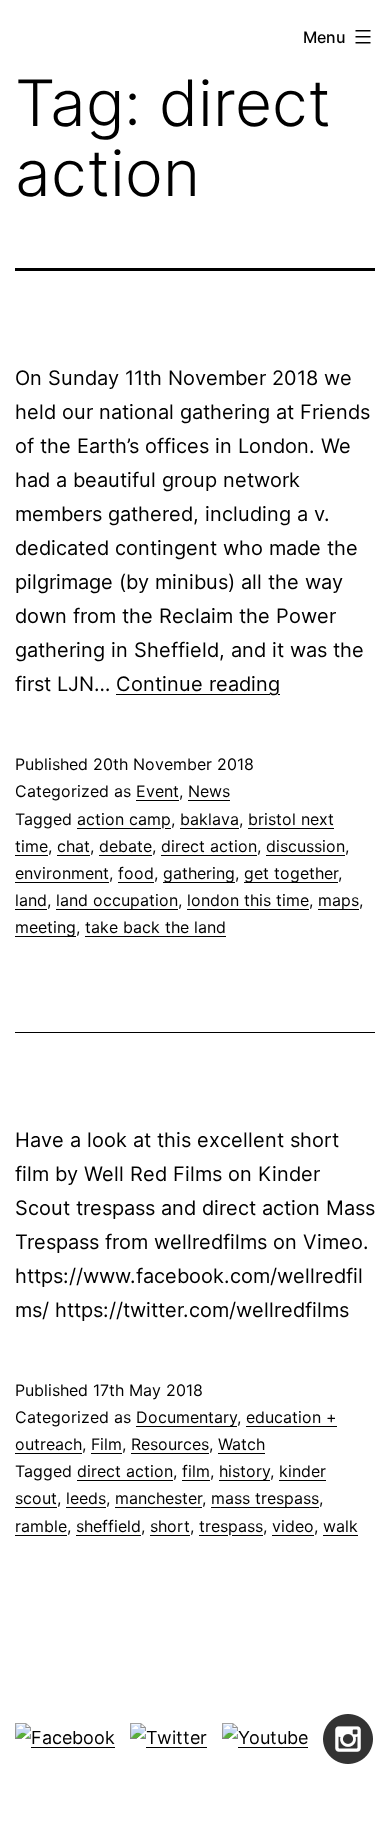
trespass (231, 1526)
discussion (305, 846)
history (244, 1471)
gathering (199, 873)
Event (157, 791)
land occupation (117, 900)
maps (338, 900)
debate (125, 846)
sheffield (108, 1526)
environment (62, 873)
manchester (158, 1498)
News (209, 791)
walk (340, 1526)
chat (73, 846)
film (196, 1471)
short (170, 1526)
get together (291, 873)
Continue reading (198, 684)
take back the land (155, 927)
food (136, 873)
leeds (86, 1498)
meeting (45, 927)
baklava (209, 819)
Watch (241, 1444)
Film (106, 1444)
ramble (41, 1526)
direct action (209, 846)
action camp (124, 819)
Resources (170, 1444)
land (31, 900)
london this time (248, 900)
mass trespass (265, 1498)
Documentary (186, 1417)
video (293, 1526)
